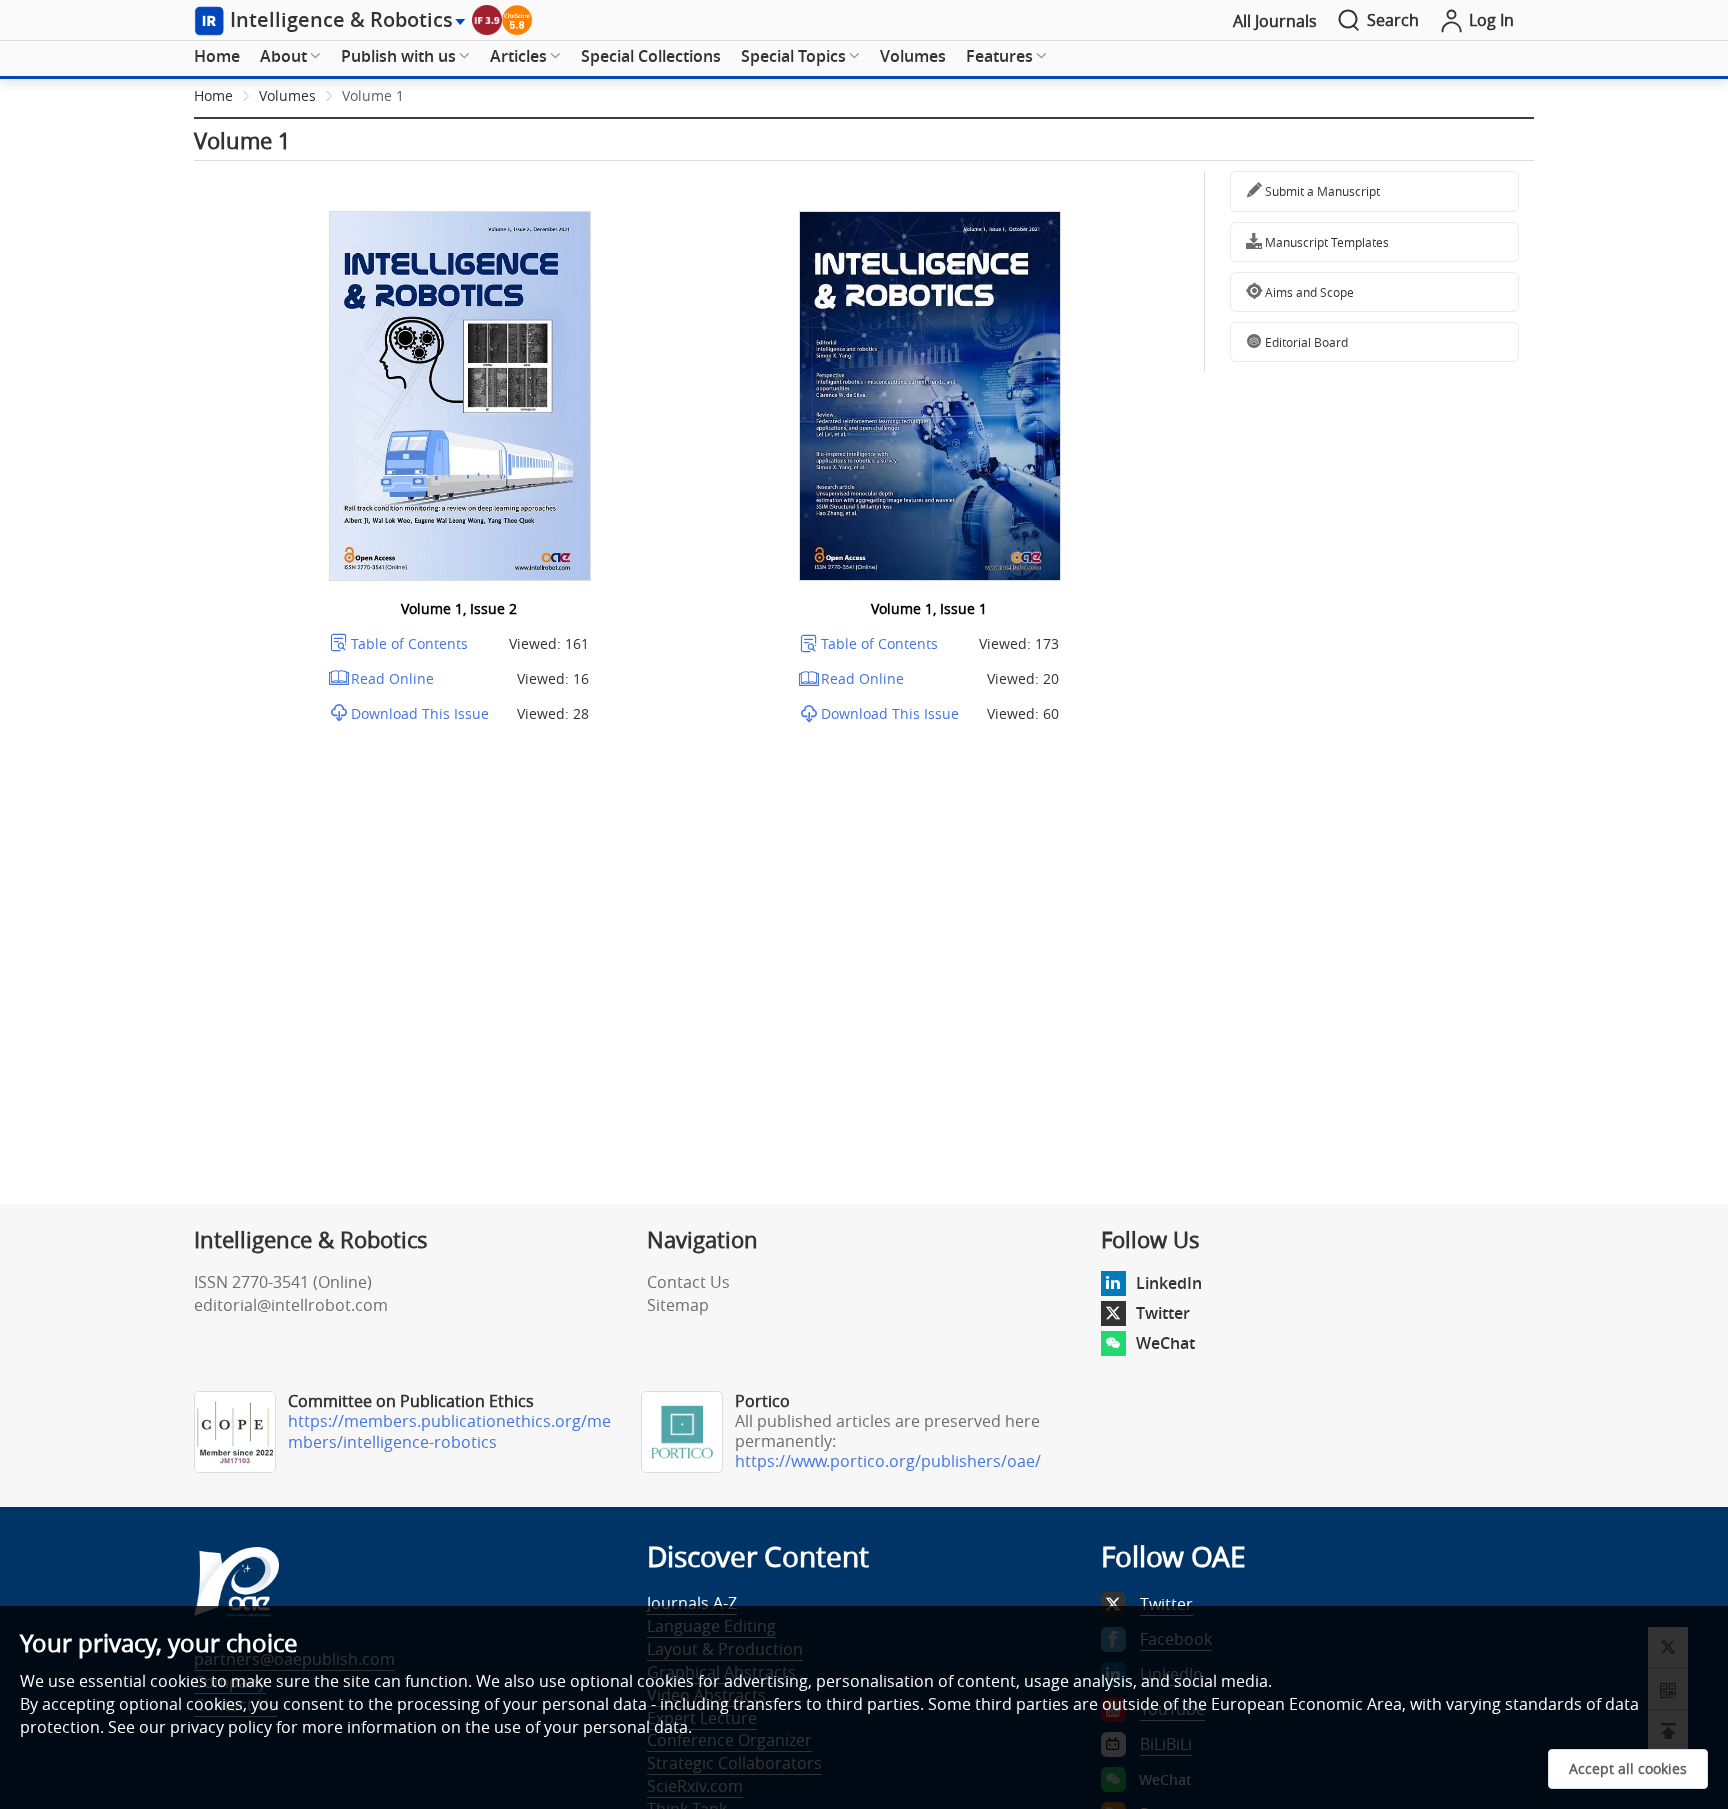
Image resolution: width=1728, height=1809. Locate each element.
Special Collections (651, 56)
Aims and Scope (1308, 292)
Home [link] (213, 95)
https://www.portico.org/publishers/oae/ (888, 1461)
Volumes (913, 56)
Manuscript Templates (1325, 242)
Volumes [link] (287, 95)
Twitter (1163, 1313)
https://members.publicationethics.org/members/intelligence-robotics (449, 1431)
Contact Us (688, 1282)
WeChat (1165, 1343)
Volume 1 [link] (373, 95)
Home (217, 56)
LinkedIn (1169, 1283)
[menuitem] (217, 57)
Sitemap (678, 1305)
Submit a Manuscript (1321, 191)
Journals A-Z (692, 1603)
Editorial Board (1305, 342)
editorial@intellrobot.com (291, 1305)
